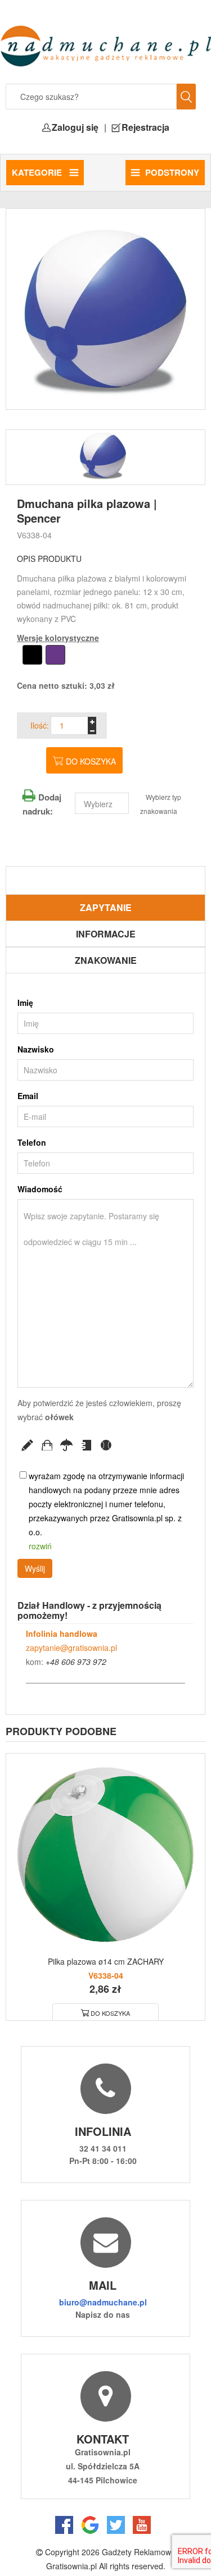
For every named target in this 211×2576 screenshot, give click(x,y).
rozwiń (40, 1546)
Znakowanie (106, 960)
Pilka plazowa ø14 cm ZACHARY (106, 1961)
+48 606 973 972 (76, 1662)
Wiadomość (40, 1189)
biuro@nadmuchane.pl (103, 2302)
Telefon (32, 1142)
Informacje (106, 934)
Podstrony (172, 172)
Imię (25, 1003)
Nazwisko (36, 1049)
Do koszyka (91, 761)
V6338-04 (34, 535)
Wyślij (35, 1568)
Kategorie (38, 172)
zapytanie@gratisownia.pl (71, 1648)
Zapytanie (106, 907)
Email (28, 1096)
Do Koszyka (110, 2013)
